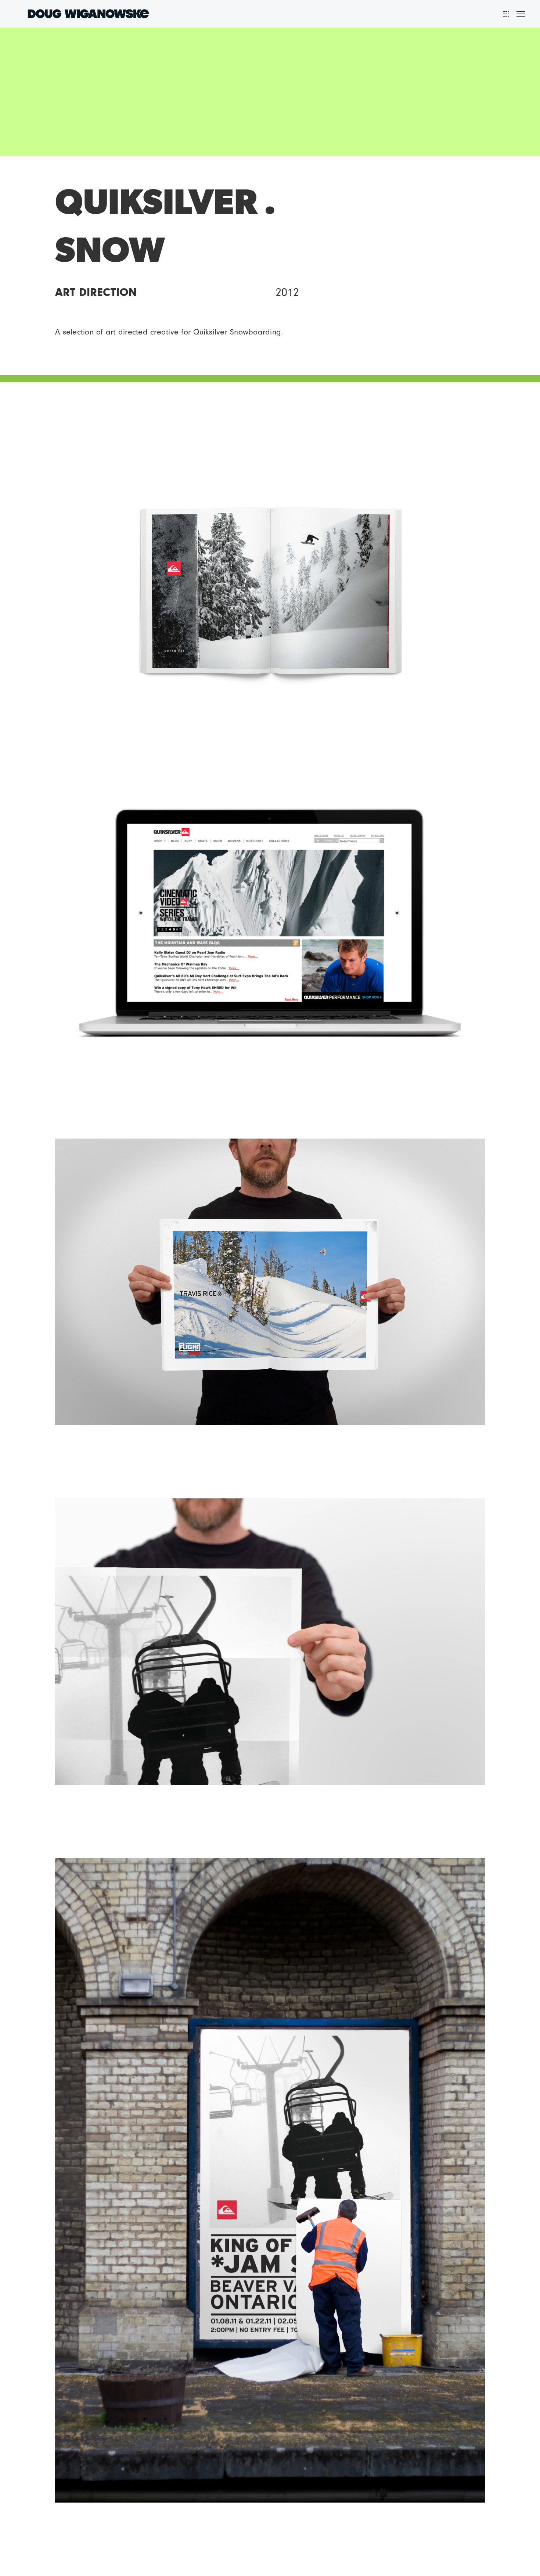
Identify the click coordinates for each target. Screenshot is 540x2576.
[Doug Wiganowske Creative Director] (88, 13)
